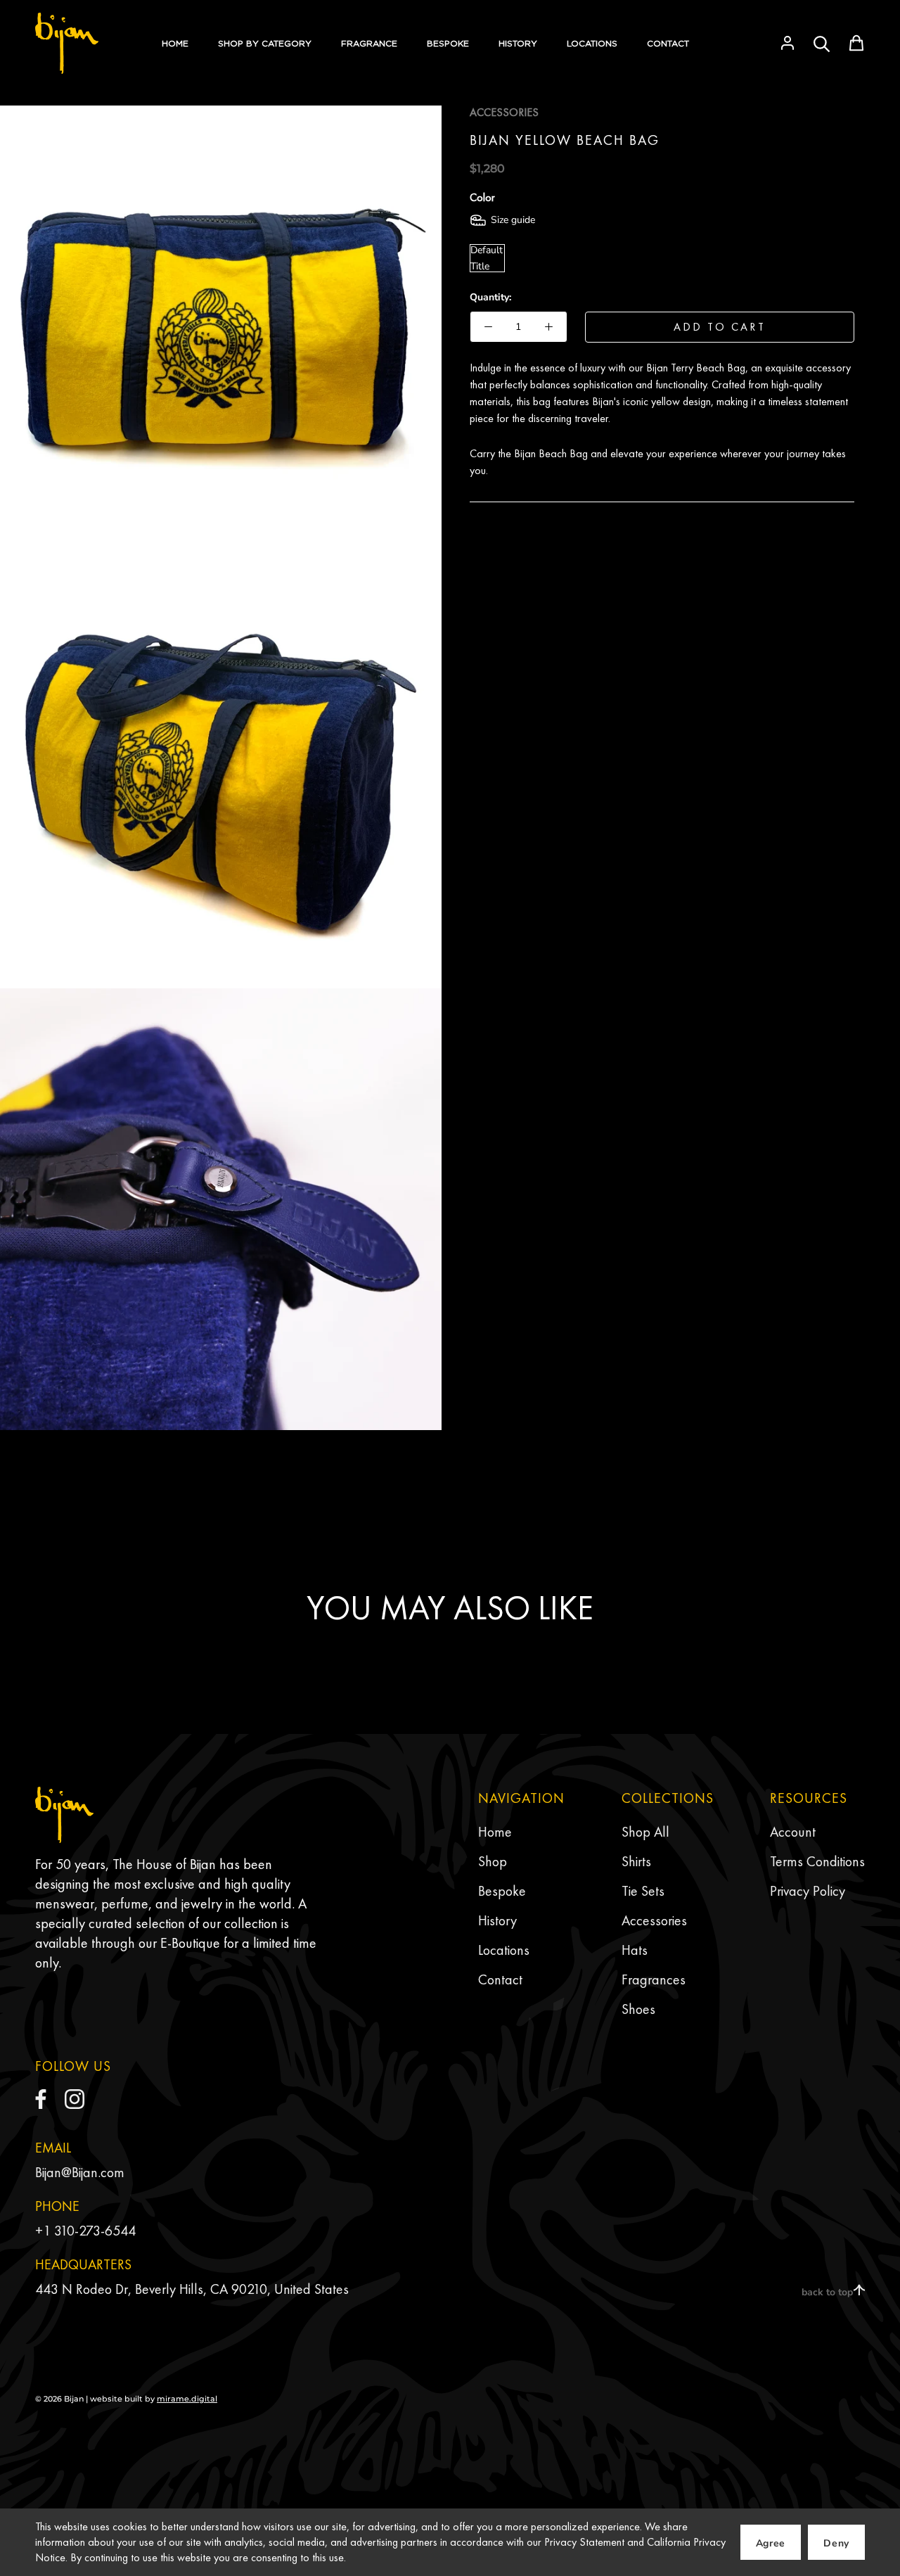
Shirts (636, 1861)
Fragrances (654, 1979)
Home (495, 1832)
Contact (500, 1979)
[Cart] (856, 43)
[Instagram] (75, 2099)
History (497, 1920)
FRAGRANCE (369, 43)
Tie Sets (643, 1891)
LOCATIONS (592, 43)
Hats (635, 1950)
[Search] (822, 43)
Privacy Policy (808, 1891)
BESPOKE (448, 43)
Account (793, 1832)
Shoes (638, 2009)
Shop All (645, 1832)
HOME (175, 43)
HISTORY (518, 43)
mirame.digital (187, 2399)
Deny (836, 2543)
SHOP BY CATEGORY (265, 43)
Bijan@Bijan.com (80, 2172)
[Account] (787, 43)
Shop (493, 1861)
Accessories (654, 1920)
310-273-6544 (95, 2231)
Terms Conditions (817, 1861)
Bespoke (502, 1891)
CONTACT (668, 43)
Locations (504, 1950)
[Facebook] (41, 2099)
